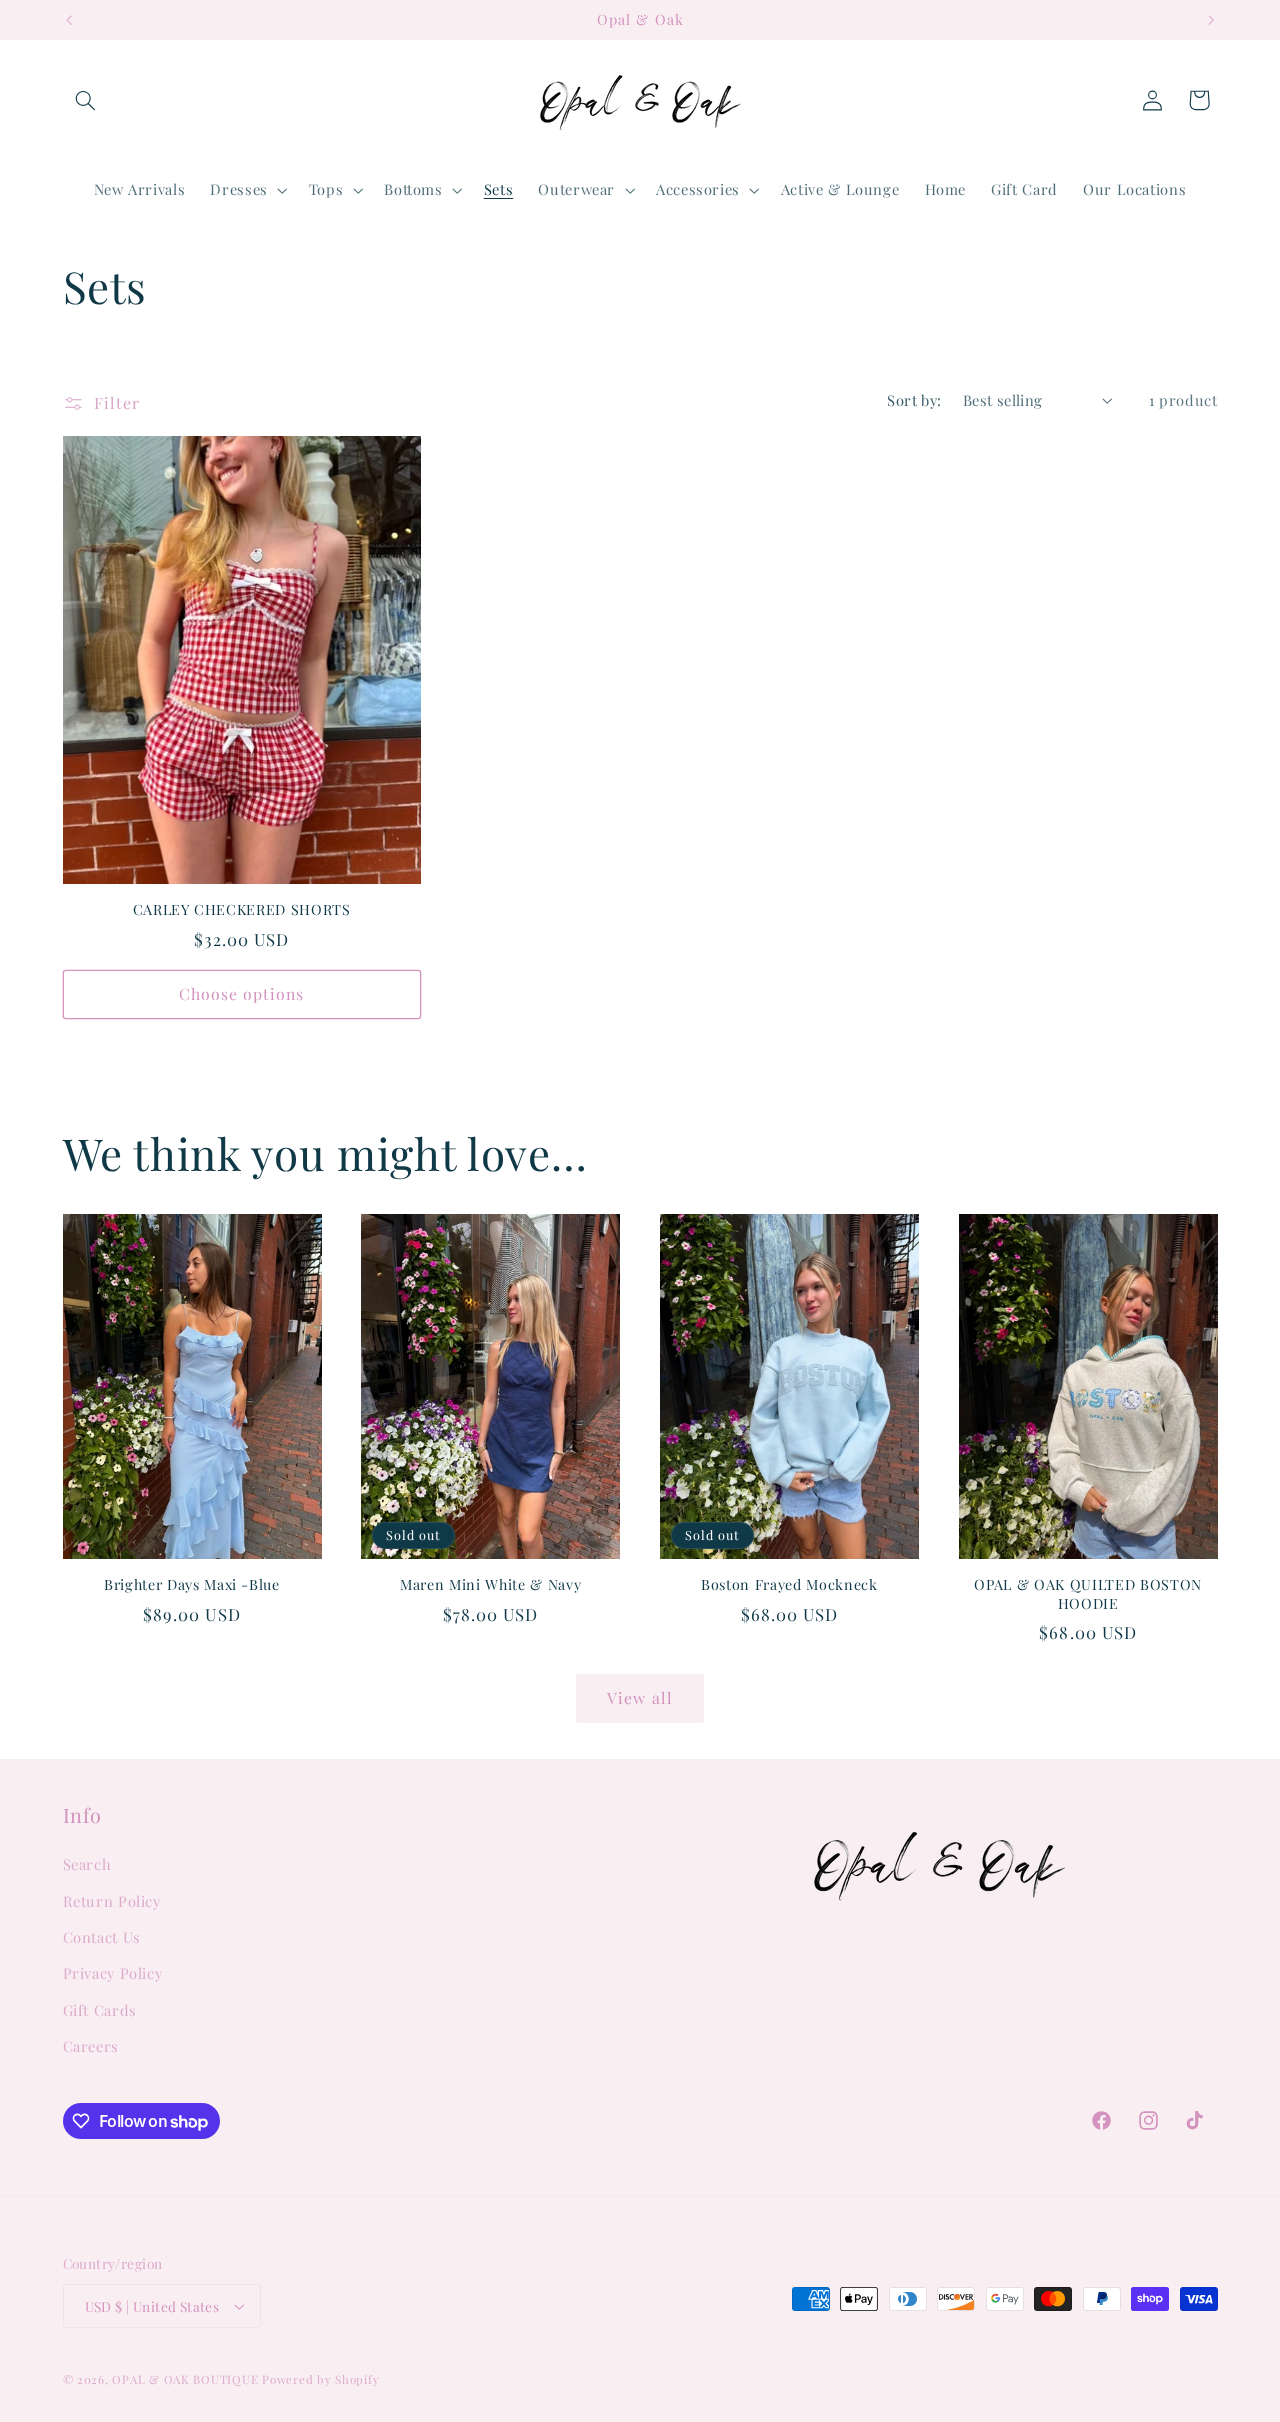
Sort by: (914, 400)
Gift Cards (100, 2010)
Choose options (242, 993)
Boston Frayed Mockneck (789, 1585)
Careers (91, 2046)
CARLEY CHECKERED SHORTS (242, 910)
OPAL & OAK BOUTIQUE (185, 2379)
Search (87, 1864)
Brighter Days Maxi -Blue (192, 1585)
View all (639, 1697)
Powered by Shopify (320, 2379)
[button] (86, 100)
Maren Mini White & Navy (490, 1585)
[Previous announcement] (69, 20)
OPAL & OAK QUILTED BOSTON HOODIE (1088, 1594)
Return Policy (112, 1901)
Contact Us (102, 1937)
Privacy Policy (113, 1974)
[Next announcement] (1211, 20)
